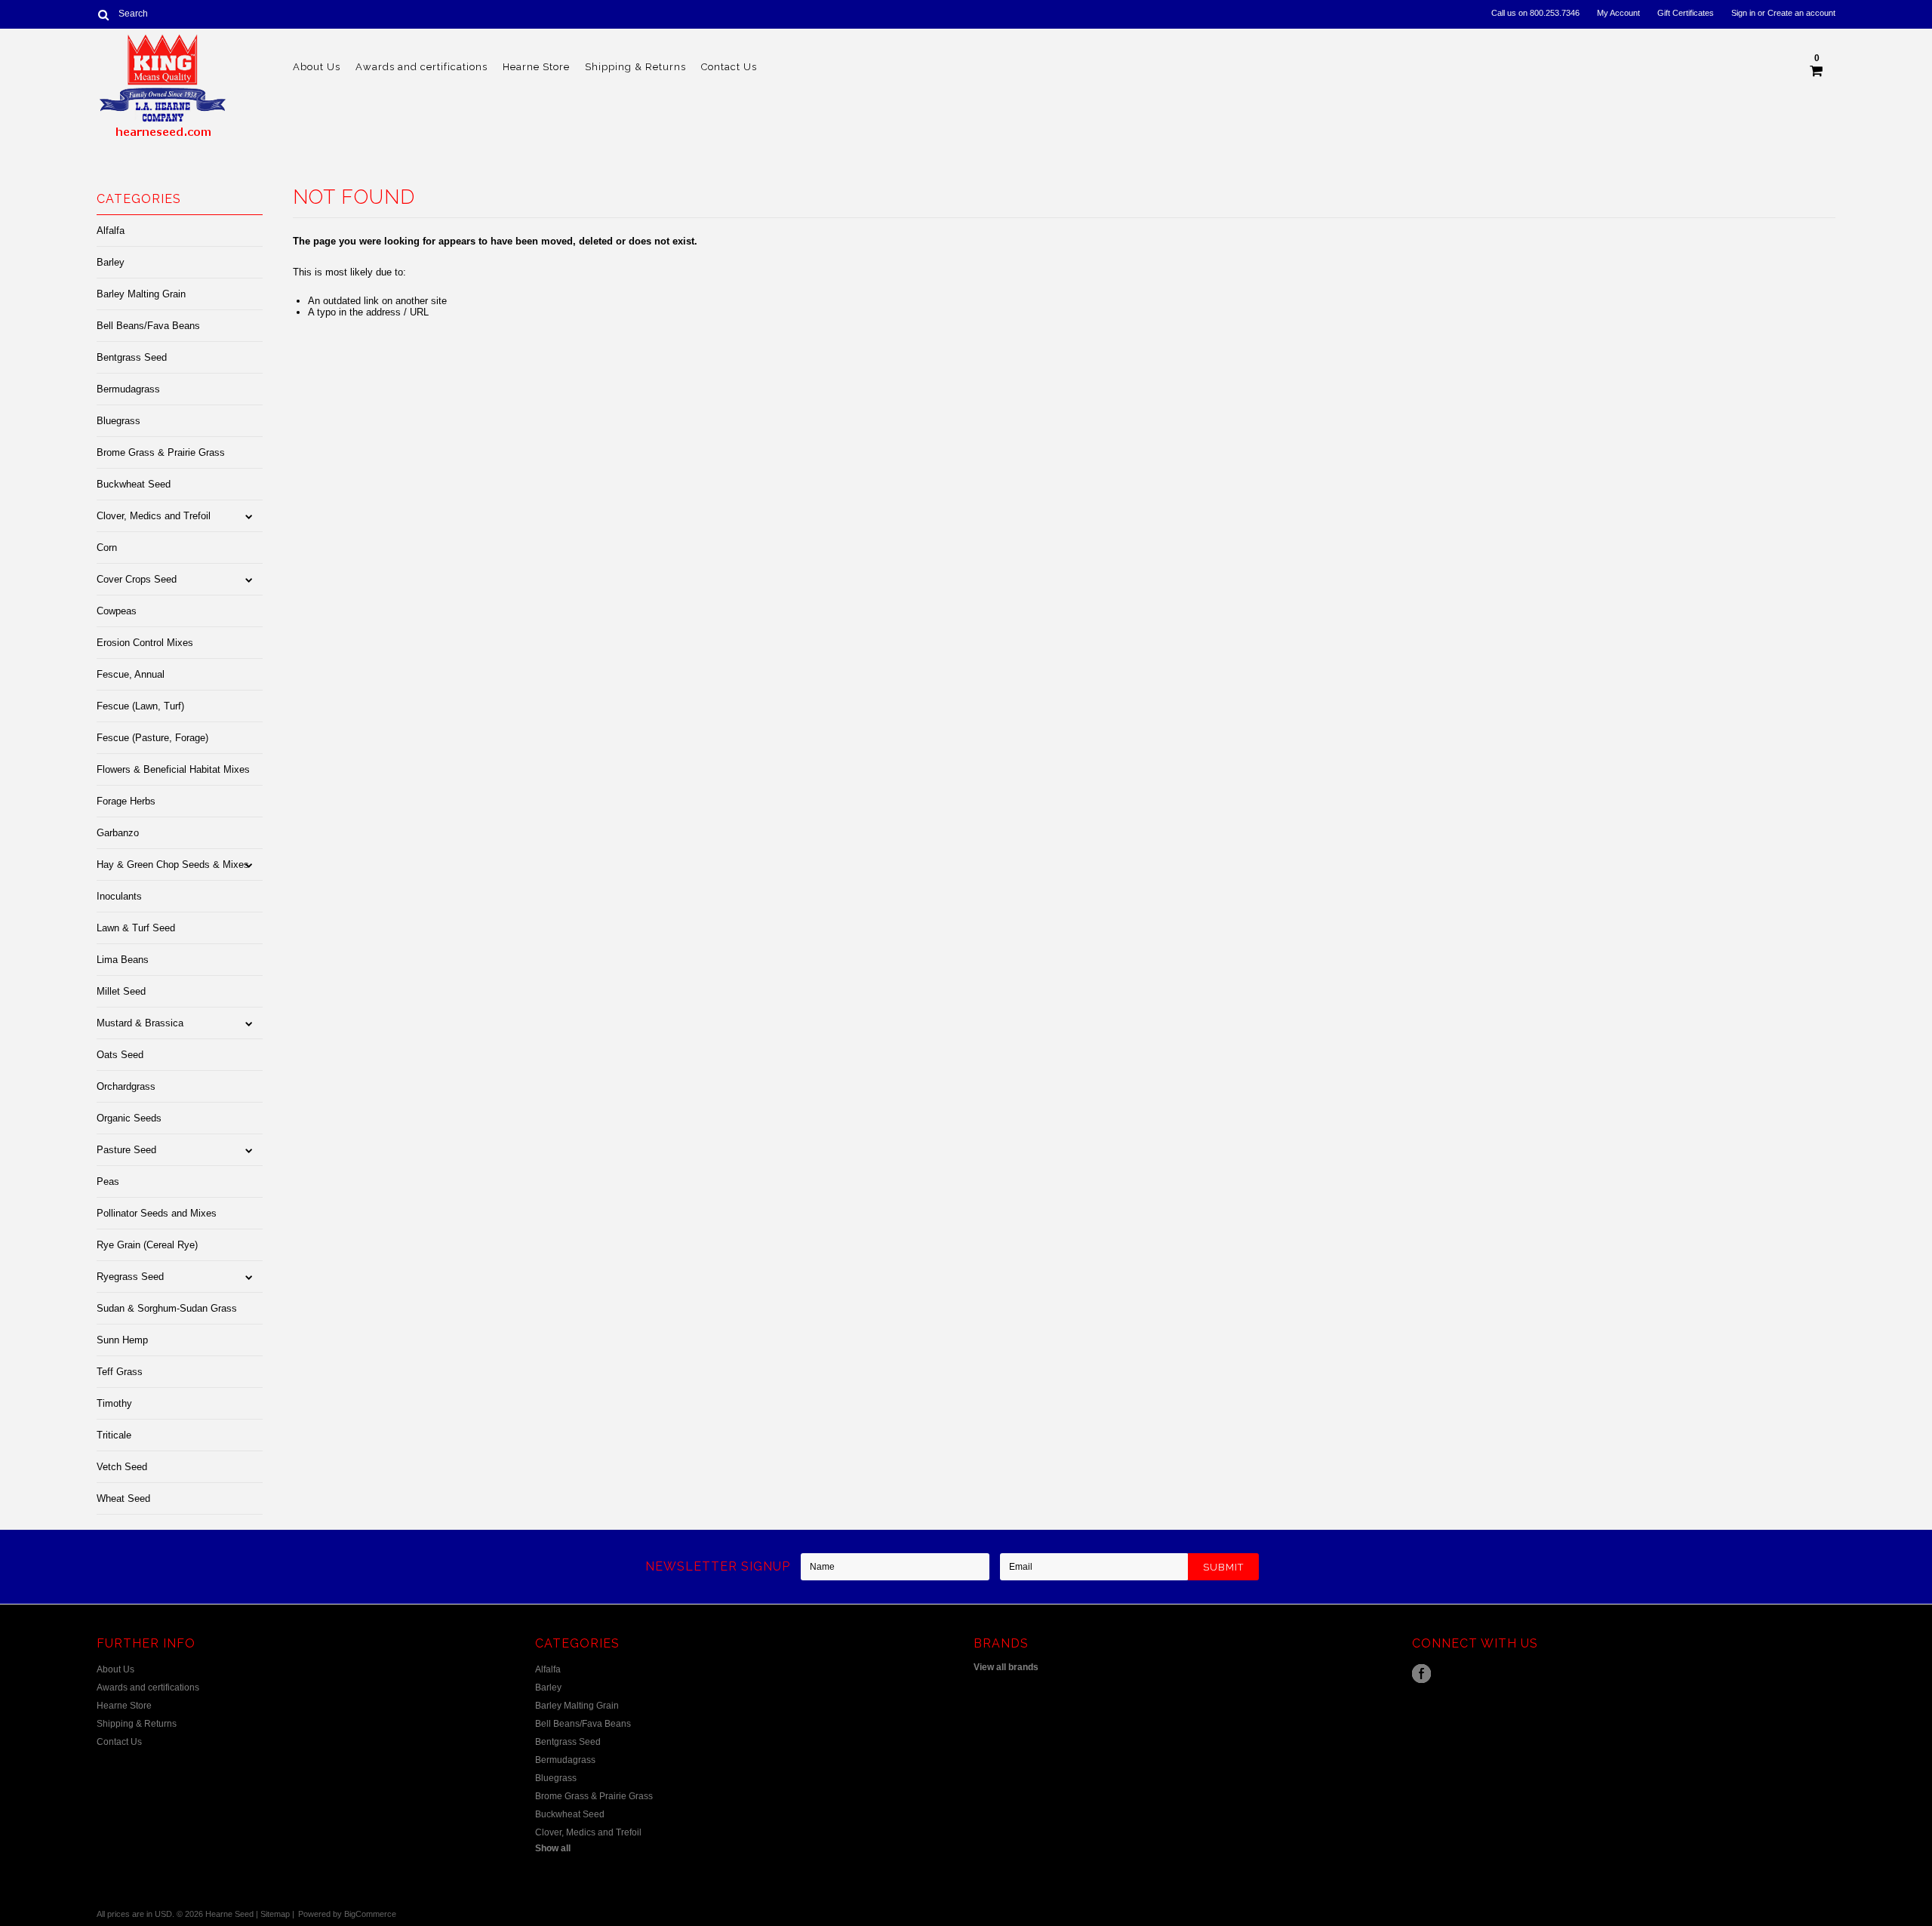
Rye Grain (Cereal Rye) (147, 1245)
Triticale (114, 1435)
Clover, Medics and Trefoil (154, 516)
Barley (111, 262)
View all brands (1006, 1667)
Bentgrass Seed (132, 357)
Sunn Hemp (122, 1340)
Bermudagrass (128, 389)
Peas (108, 1181)
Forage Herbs (126, 801)
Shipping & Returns (635, 67)
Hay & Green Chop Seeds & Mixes (173, 865)
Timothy (114, 1403)
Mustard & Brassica (140, 1023)
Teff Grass (120, 1372)
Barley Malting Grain (141, 294)
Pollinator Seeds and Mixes (157, 1213)
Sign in (1743, 13)
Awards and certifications (421, 67)
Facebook (1421, 1674)
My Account (1618, 13)
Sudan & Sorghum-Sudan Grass (167, 1308)
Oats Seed (120, 1055)
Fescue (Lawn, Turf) (140, 706)
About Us (317, 67)
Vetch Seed (122, 1467)
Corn (107, 548)
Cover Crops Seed (137, 579)
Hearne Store (536, 67)
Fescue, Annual (131, 674)
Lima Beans (123, 960)
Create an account (1801, 13)
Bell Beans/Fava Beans (148, 326)
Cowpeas (117, 611)
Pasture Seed (126, 1150)
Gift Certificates (1686, 13)
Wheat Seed (123, 1498)
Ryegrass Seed (130, 1277)
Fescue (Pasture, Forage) (152, 738)
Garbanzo (118, 833)
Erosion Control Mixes (145, 643)
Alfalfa (111, 231)
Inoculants (119, 896)
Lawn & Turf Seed (136, 928)
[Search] (103, 14)
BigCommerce (370, 1914)
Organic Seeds (129, 1118)
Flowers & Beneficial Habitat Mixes (173, 769)
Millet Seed (121, 991)
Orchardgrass (126, 1086)
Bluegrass (118, 421)
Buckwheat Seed (134, 484)
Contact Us (729, 67)
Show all (553, 1848)
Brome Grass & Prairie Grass (161, 452)
